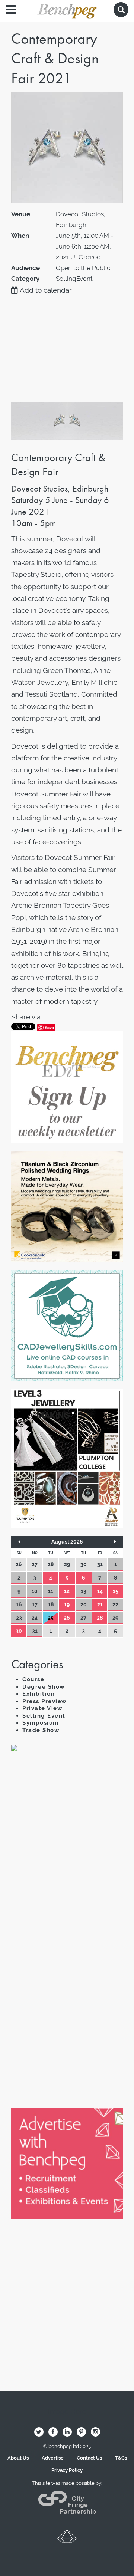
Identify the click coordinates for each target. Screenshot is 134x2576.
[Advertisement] (67, 1840)
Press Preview (45, 1701)
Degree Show (44, 1687)
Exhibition (39, 1694)
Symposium (41, 1723)
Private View (42, 1708)
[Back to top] (67, 2539)
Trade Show (41, 1730)
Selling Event (44, 1716)
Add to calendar (46, 290)
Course (33, 1679)
